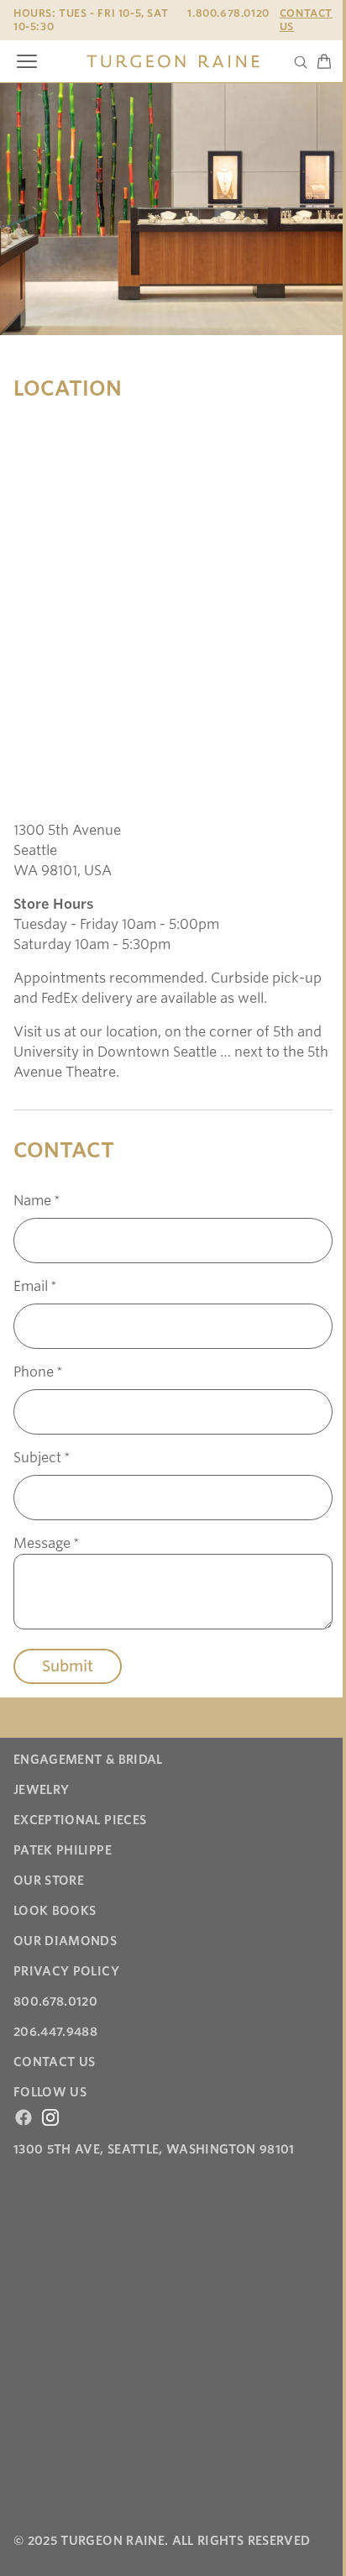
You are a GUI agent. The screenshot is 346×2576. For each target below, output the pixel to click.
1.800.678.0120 (228, 13)
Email (35, 1286)
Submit (68, 1666)
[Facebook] (24, 2117)
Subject (42, 1458)
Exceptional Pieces (80, 1820)
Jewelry (41, 1790)
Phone (38, 1372)
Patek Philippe (63, 1850)
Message (47, 1543)
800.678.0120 (55, 2002)
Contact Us (306, 20)
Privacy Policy (66, 1971)
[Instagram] (50, 2117)
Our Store (49, 1881)
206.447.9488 (55, 2032)
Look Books (55, 1911)
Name (37, 1201)
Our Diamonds (65, 1941)
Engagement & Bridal (88, 1760)
